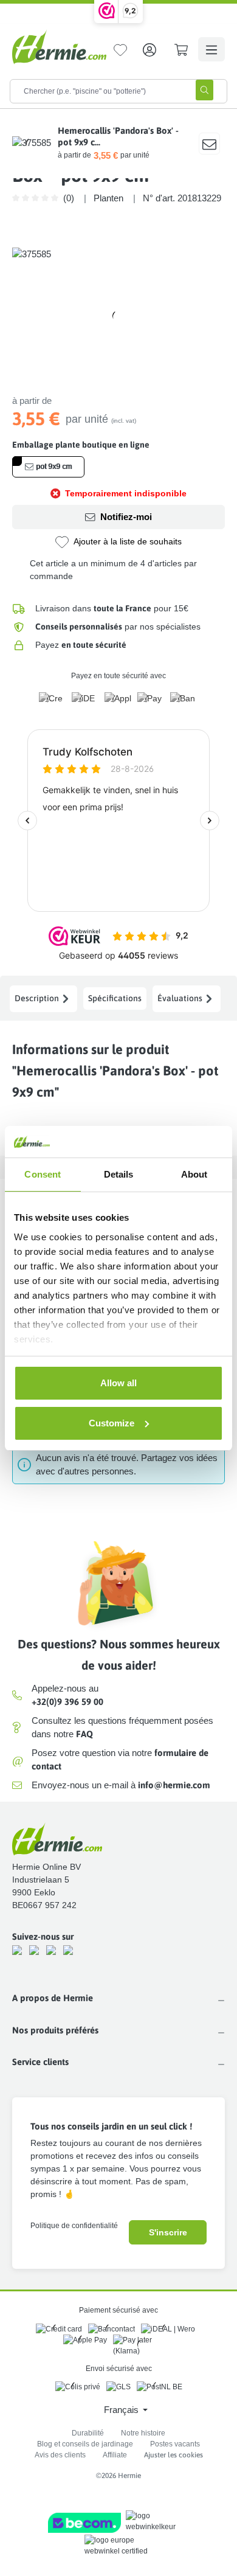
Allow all (118, 1383)
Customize (112, 1423)
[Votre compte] (149, 49)
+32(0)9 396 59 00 (67, 1702)
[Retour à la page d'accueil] (59, 47)
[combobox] (97, 91)
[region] (118, 316)
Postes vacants (175, 2444)
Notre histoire (143, 2433)
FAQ (84, 1734)
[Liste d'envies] (120, 49)
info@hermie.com (174, 1785)
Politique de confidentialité (74, 2226)
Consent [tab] (43, 1174)
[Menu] (211, 49)
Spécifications (115, 998)
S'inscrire (168, 2232)
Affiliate (115, 2455)
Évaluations (180, 998)
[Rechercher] (204, 90)
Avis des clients (60, 2455)
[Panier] (181, 49)
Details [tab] (119, 1174)
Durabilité (88, 2433)
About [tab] (194, 1174)
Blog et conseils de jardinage (85, 2444)
